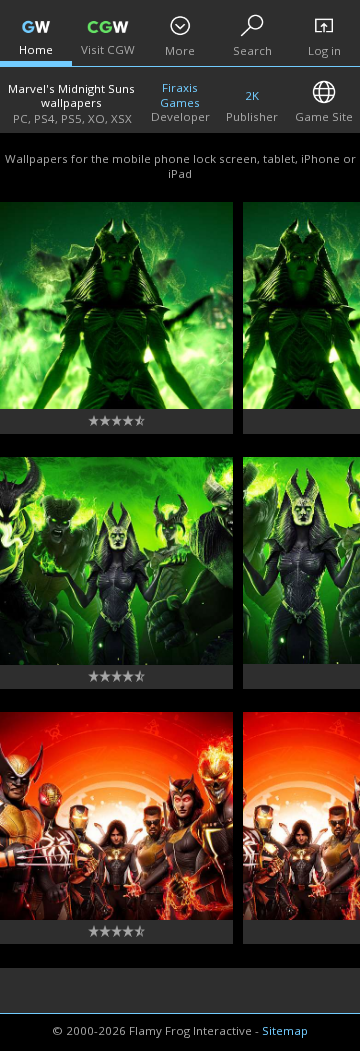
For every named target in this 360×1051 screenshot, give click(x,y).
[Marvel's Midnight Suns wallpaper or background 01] (116, 306)
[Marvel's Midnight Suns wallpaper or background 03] (116, 561)
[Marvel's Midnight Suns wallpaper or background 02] (116, 816)
